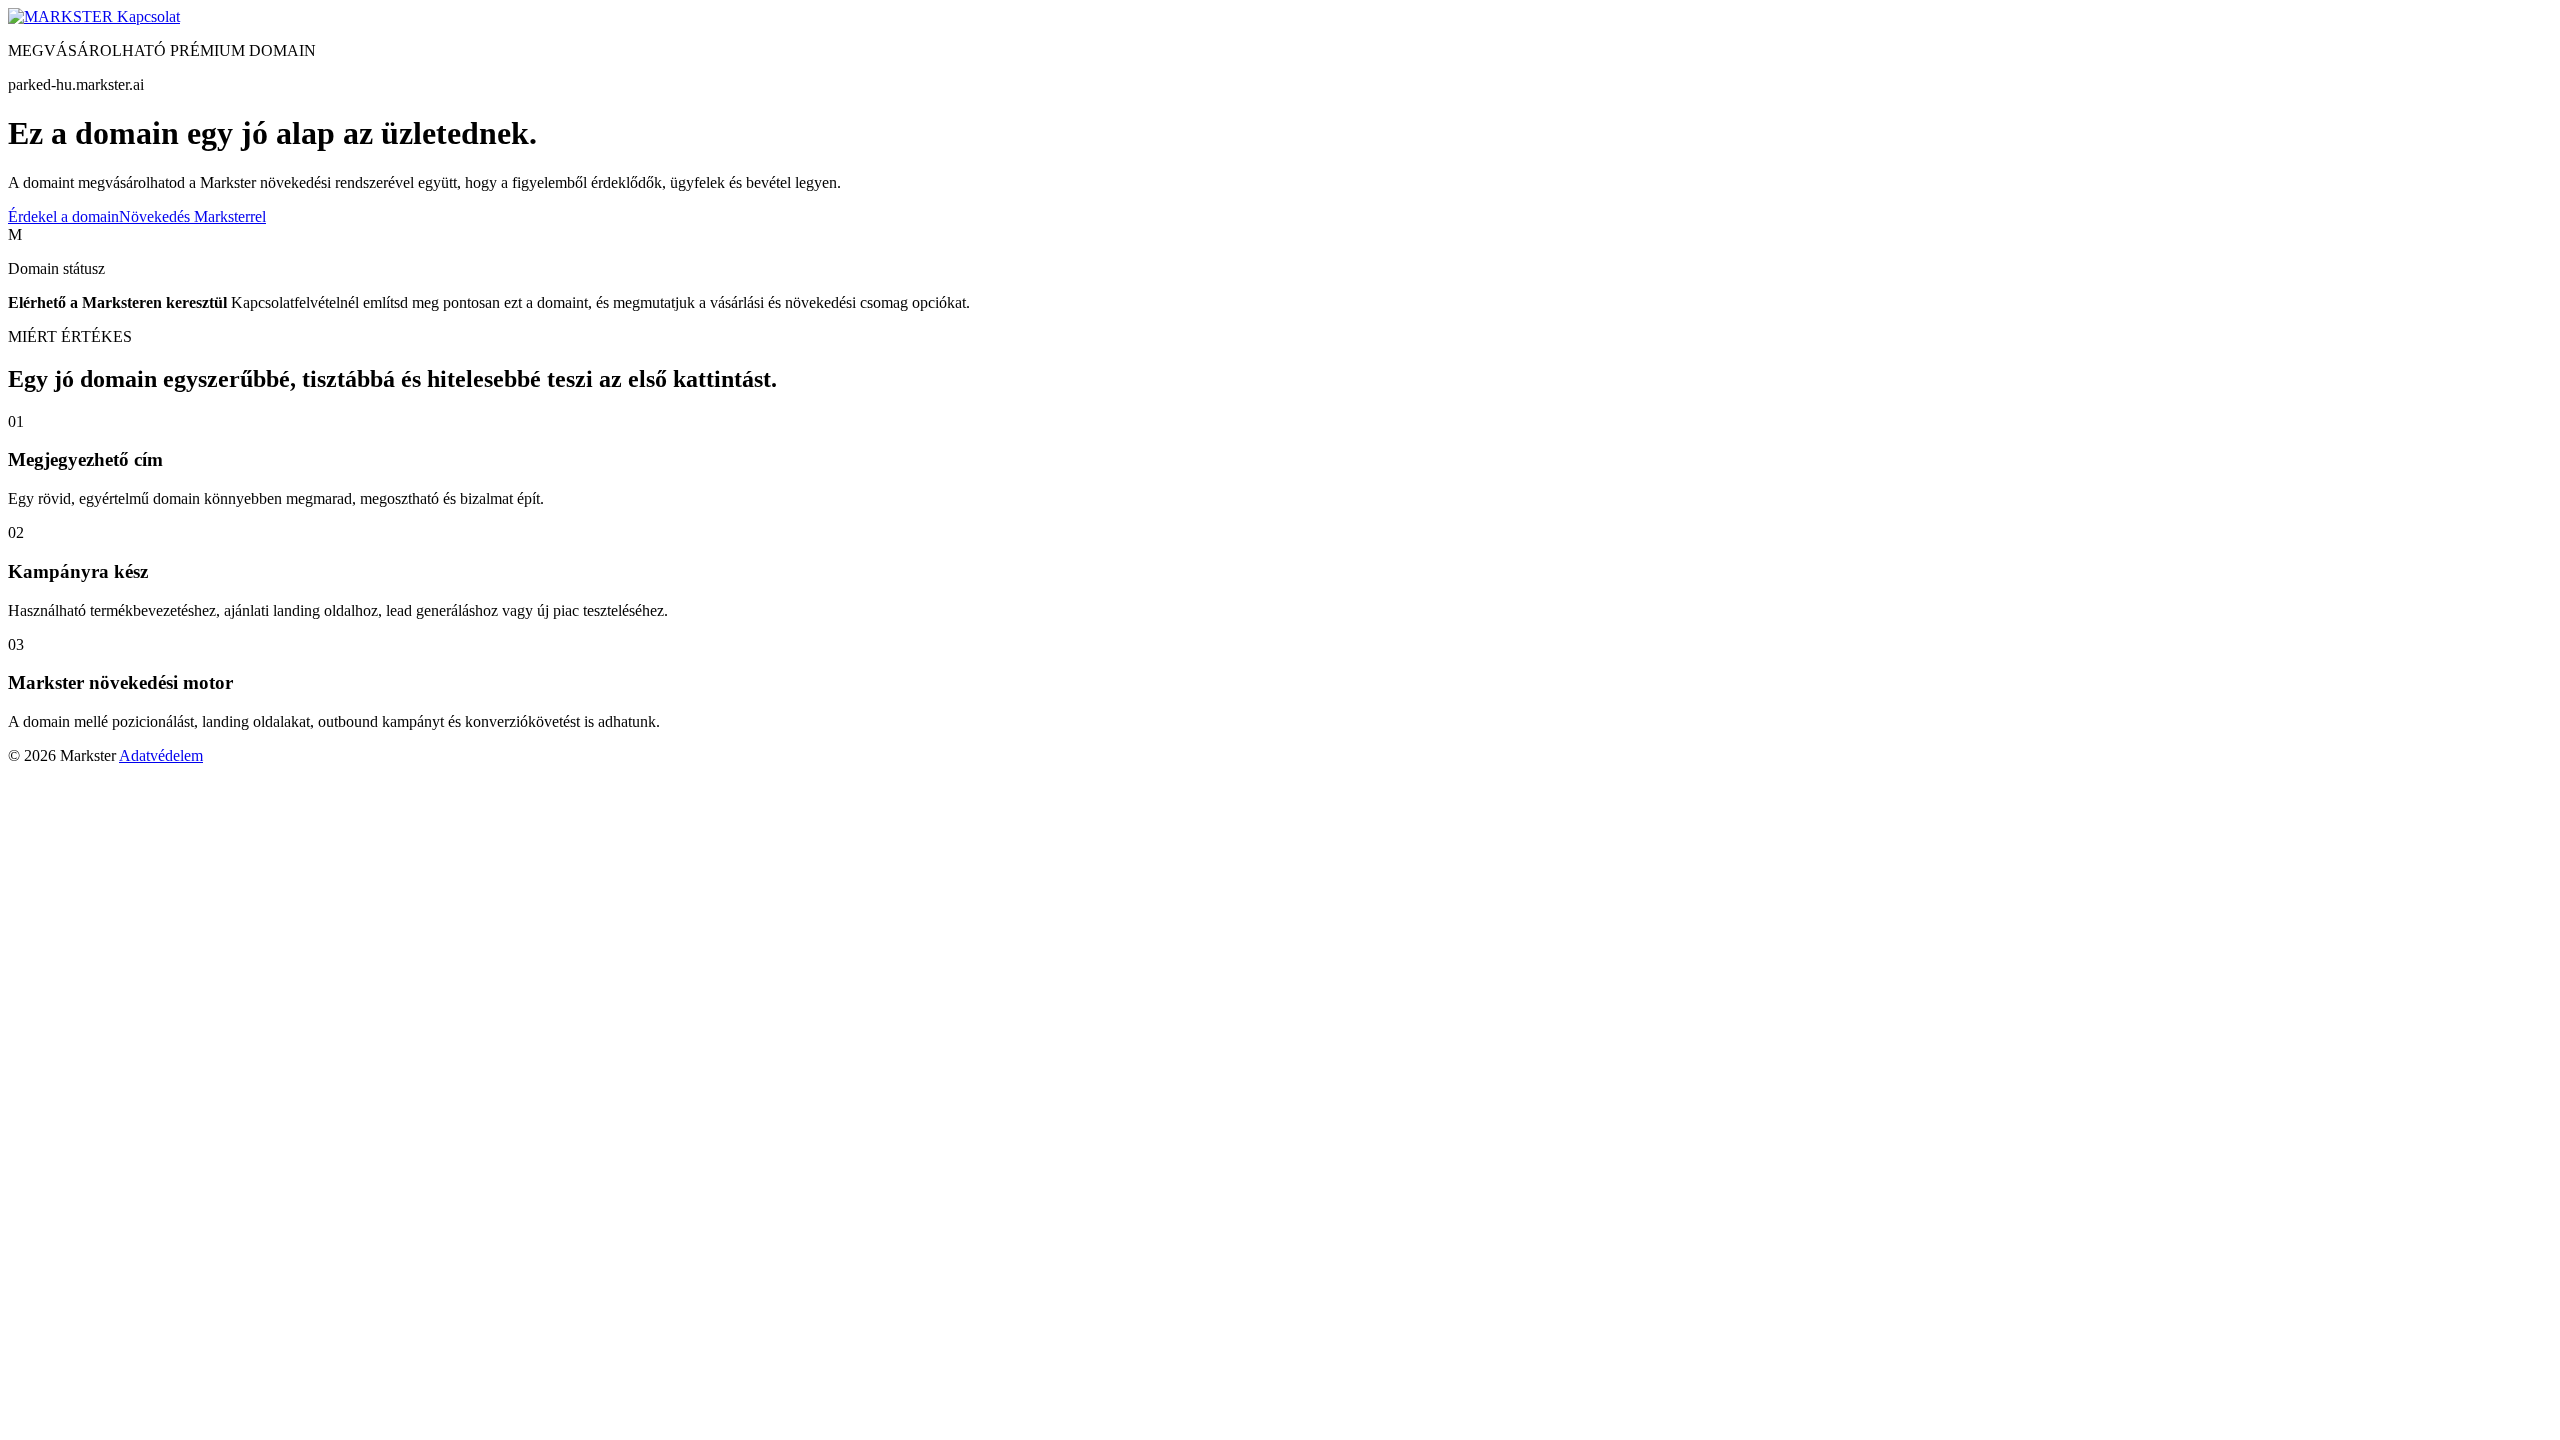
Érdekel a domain (63, 216)
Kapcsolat (148, 16)
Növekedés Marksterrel (192, 216)
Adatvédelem (161, 755)
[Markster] (62, 16)
